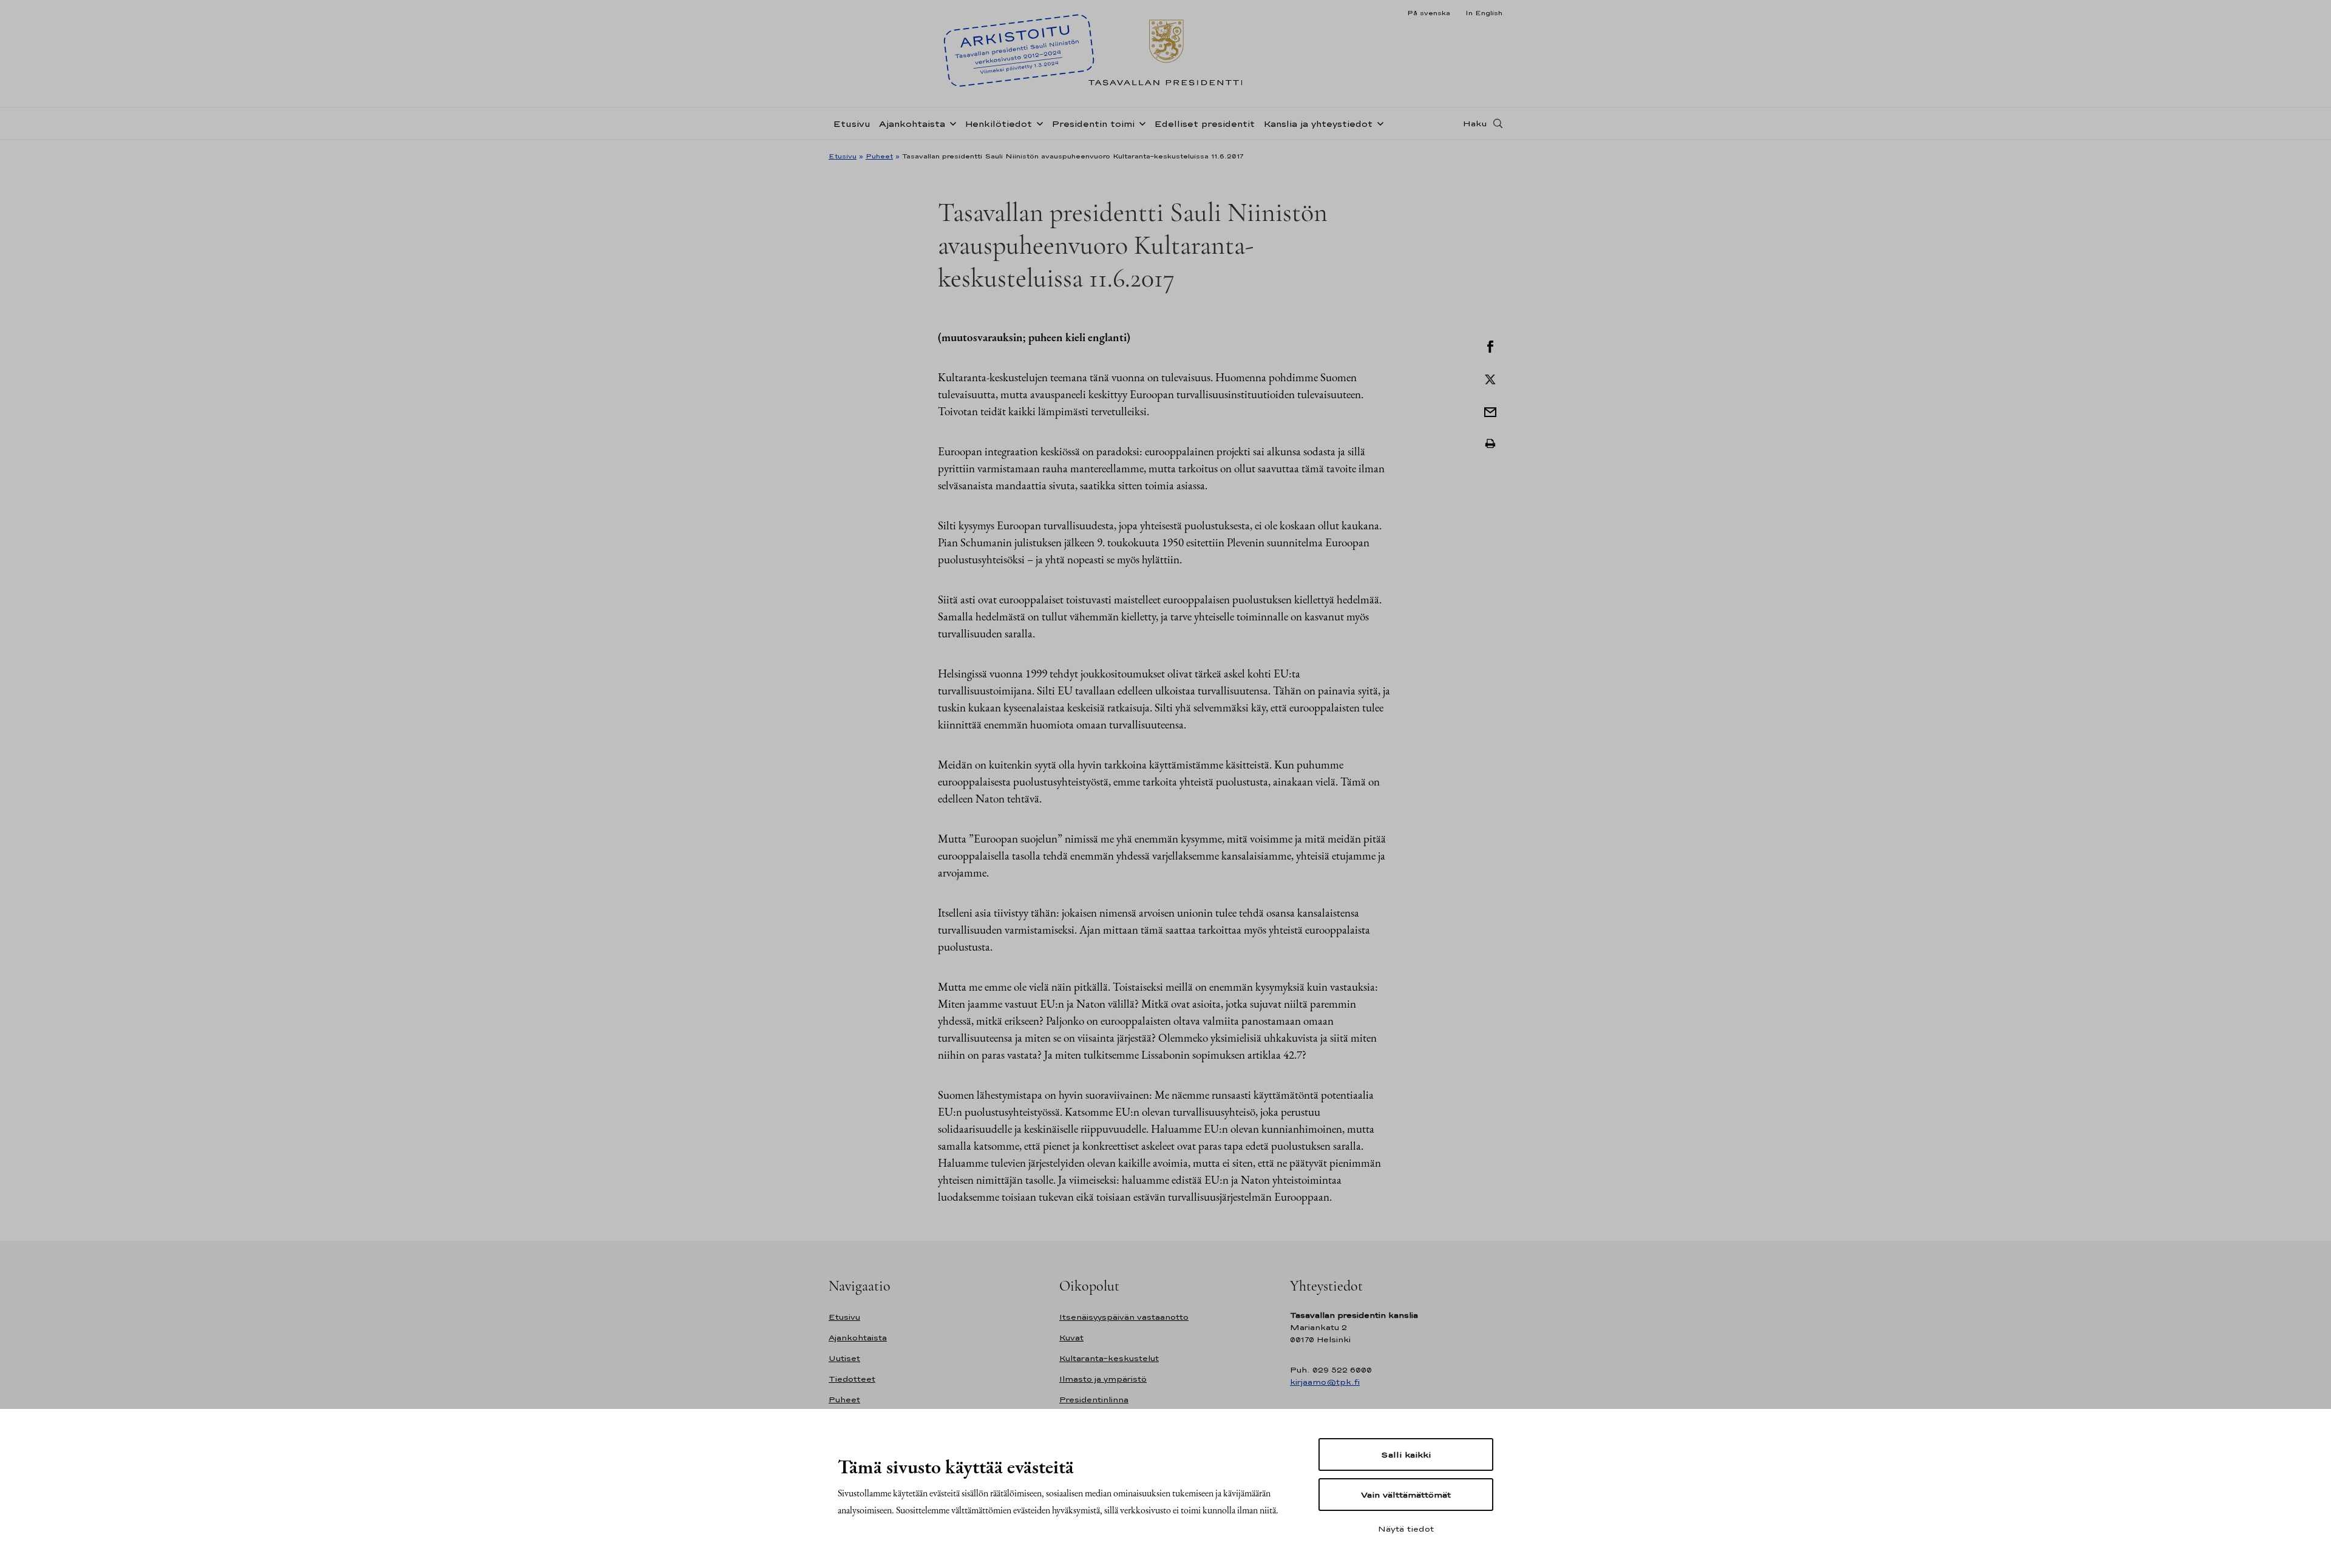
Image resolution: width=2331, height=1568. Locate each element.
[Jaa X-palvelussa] (1490, 378)
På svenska (1429, 13)
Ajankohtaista (912, 124)
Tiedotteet (852, 1379)
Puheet (879, 156)
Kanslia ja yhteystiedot (1318, 124)
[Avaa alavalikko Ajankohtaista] (951, 123)
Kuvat (1071, 1338)
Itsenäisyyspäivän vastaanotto (1124, 1317)
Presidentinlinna (1094, 1400)
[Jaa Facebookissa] (1490, 345)
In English (1484, 13)
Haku (1475, 123)
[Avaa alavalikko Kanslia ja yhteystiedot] (1378, 123)
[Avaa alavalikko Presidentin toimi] (1140, 123)
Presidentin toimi (1093, 124)
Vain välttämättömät (1406, 1495)
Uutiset (844, 1358)
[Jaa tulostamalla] (1490, 444)
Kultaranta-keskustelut (1109, 1358)
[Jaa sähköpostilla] (1490, 411)
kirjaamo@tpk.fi (1325, 1382)
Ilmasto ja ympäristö (1103, 1379)
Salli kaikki (1406, 1454)
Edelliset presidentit (1204, 124)
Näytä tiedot (1406, 1529)
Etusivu (852, 124)
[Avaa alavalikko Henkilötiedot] (1037, 123)
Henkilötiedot (998, 124)
